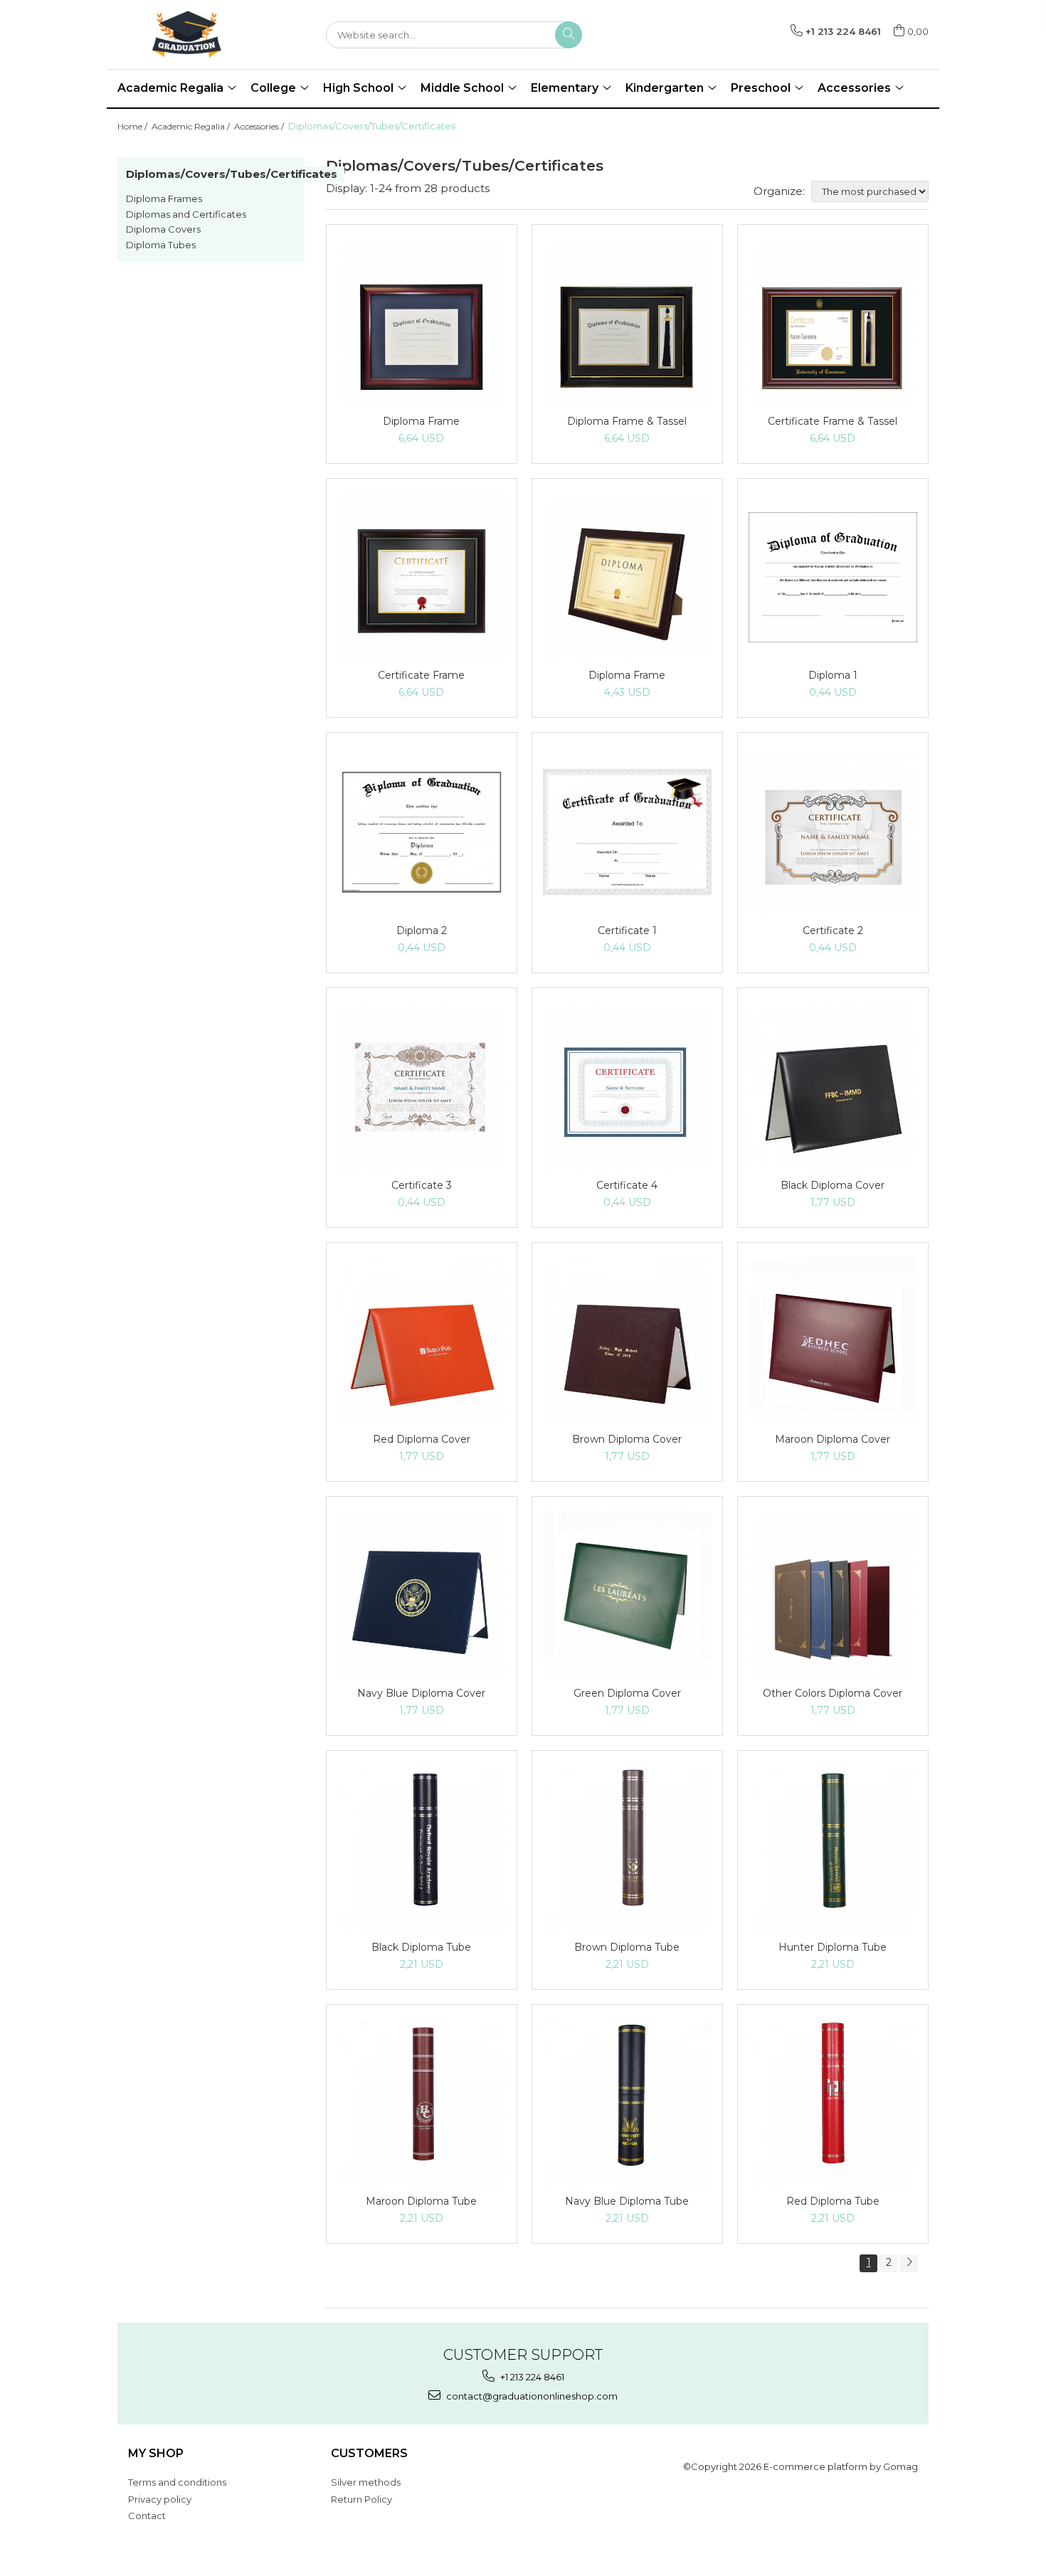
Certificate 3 (422, 1185)
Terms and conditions (177, 2482)
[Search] (569, 35)
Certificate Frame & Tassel (833, 421)
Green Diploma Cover (627, 1693)
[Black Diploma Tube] (422, 1849)
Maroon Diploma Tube (421, 2201)
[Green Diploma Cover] (627, 1595)
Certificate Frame (421, 675)
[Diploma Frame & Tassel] (627, 323)
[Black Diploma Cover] (833, 1087)
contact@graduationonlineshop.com (531, 2396)
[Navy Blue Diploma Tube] (627, 2103)
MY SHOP (156, 2453)
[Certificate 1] (627, 832)
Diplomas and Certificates (186, 214)
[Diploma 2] (422, 832)
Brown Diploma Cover (627, 1439)
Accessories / (260, 126)
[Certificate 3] (422, 1087)
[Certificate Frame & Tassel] (833, 323)
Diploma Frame (421, 421)
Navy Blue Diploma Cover (421, 1693)
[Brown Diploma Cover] (627, 1341)
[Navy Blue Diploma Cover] (422, 1595)
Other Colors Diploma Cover (833, 1693)
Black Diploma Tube (421, 1947)
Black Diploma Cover (833, 1185)
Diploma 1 (833, 675)
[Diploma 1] (833, 577)
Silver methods (366, 2482)
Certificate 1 (627, 931)
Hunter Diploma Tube (833, 1947)
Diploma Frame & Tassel (627, 421)
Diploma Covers (163, 229)
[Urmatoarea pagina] (909, 2263)
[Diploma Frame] (422, 323)
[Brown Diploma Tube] (627, 1849)
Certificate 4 (627, 1185)
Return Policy (361, 2499)
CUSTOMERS (369, 2453)
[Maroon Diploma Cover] (833, 1341)
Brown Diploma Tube (627, 1947)
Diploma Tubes (161, 245)
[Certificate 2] (833, 832)
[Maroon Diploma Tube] (422, 2103)
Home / (133, 126)
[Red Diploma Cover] (422, 1341)
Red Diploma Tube (833, 2201)
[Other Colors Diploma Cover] (833, 1595)
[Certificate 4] (627, 1087)
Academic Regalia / (192, 126)
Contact (147, 2516)
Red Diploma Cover (422, 1439)
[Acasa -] (189, 35)
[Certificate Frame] (422, 577)
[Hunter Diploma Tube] (833, 1849)
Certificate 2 (833, 931)
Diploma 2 (422, 931)
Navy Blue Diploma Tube (627, 2201)
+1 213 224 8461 (531, 2377)
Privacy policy (160, 2499)
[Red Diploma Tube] (833, 2103)
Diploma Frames (164, 198)
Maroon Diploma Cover (833, 1439)
